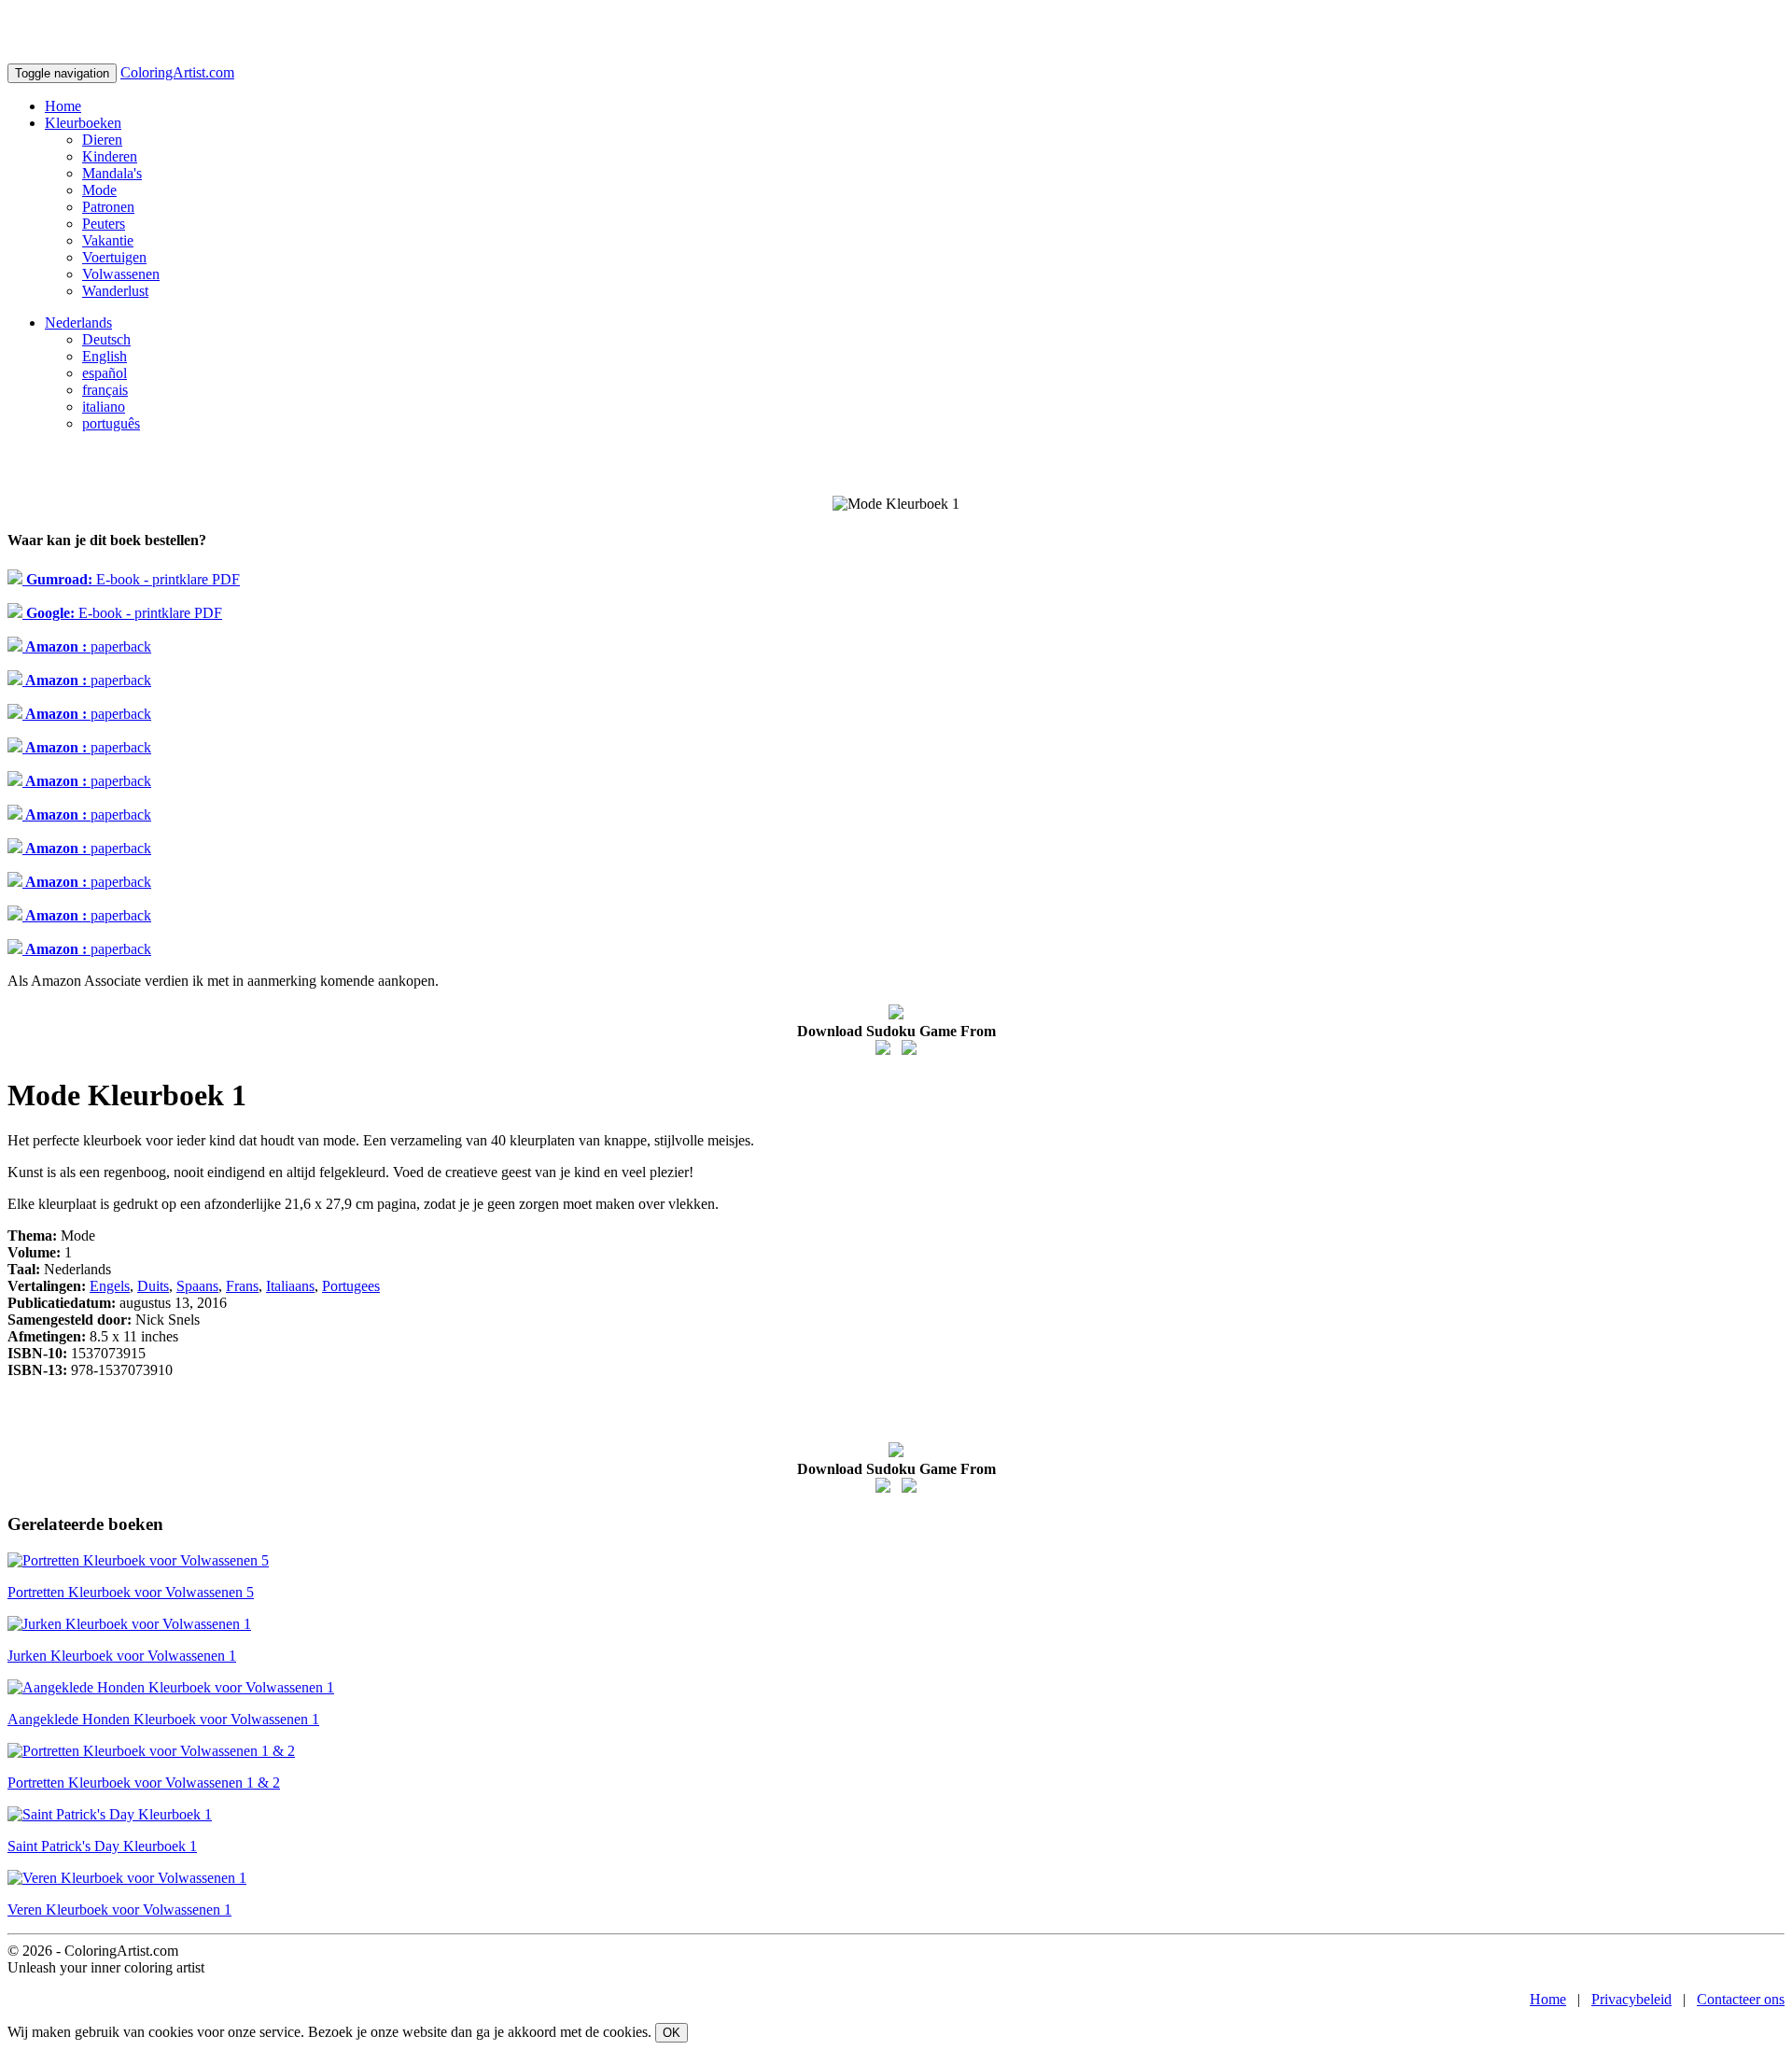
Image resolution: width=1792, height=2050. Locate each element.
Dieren (102, 140)
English (105, 356)
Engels (110, 1286)
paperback (87, 646)
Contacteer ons (1741, 1999)
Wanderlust (115, 291)
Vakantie (108, 240)
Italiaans (290, 1286)
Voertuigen (114, 257)
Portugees (351, 1286)
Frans (242, 1286)
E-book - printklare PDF (131, 579)
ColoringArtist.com (177, 72)
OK (672, 2033)
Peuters (104, 224)
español (105, 373)
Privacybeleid (1631, 1999)
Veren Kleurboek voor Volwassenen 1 (119, 1910)
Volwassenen (121, 274)
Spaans (197, 1286)
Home (63, 106)
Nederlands (78, 323)
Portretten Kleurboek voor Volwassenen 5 (131, 1592)
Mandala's (112, 173)
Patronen (108, 207)
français (105, 390)
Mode (99, 190)
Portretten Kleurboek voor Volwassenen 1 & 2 (144, 1783)
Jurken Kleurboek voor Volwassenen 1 (122, 1656)
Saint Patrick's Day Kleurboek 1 (102, 1846)
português (111, 423)
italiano (104, 407)
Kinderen (110, 156)
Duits (153, 1286)
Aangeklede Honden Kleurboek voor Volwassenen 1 (163, 1719)
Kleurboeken (83, 123)
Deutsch (106, 339)
